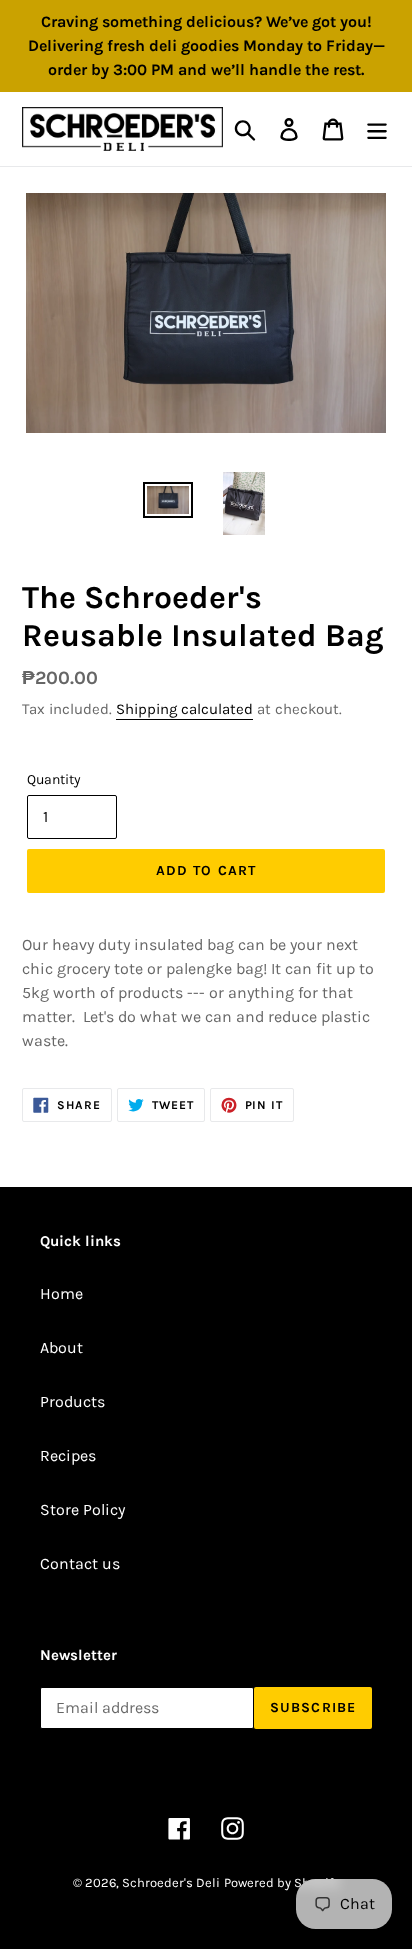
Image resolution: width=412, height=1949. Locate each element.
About (61, 1347)
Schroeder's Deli (171, 1882)
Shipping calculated (184, 709)
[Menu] (377, 129)
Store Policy (82, 1509)
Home (61, 1293)
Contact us (80, 1563)
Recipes (68, 1455)
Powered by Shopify (281, 1882)
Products (72, 1401)
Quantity (54, 779)
